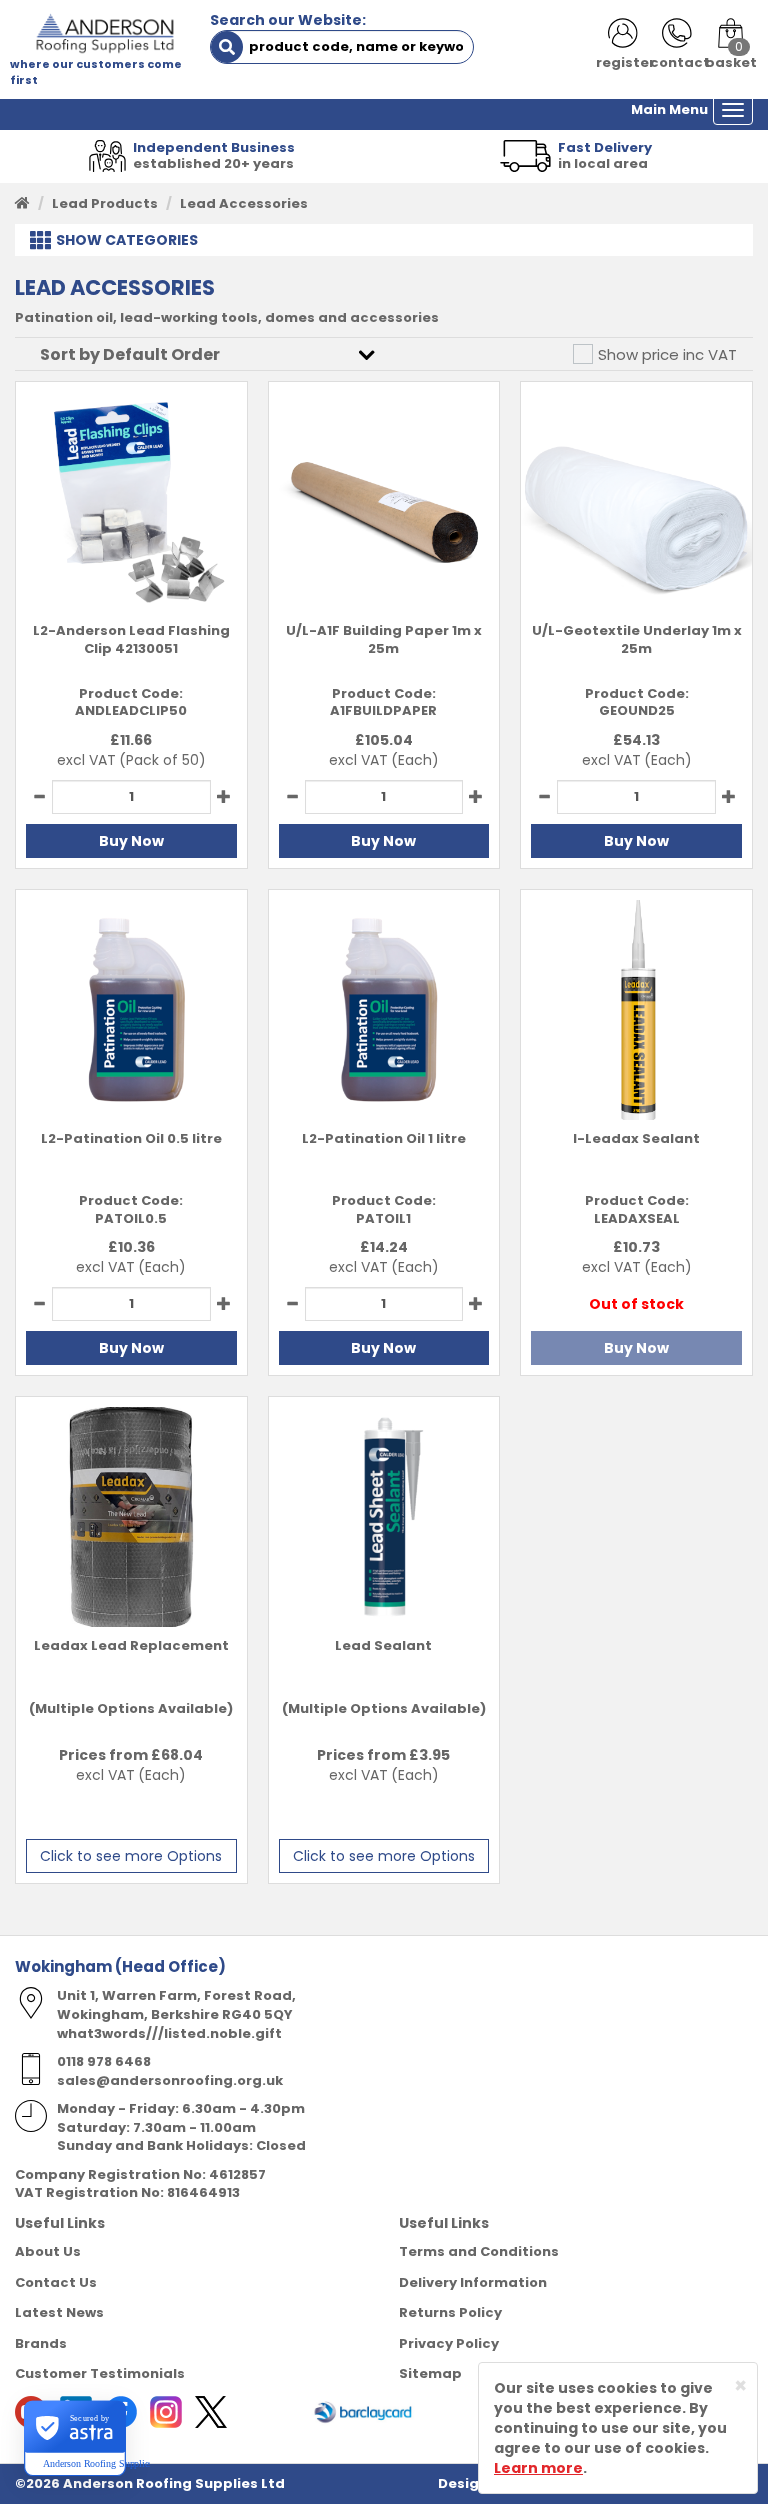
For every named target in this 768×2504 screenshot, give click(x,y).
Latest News (59, 2312)
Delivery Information (473, 2282)
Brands (41, 2343)
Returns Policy (450, 2312)
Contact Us (56, 2282)
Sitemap (430, 2373)
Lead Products (105, 203)
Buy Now (131, 841)
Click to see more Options (131, 1856)
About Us (48, 2251)
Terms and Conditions (479, 2251)
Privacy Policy (449, 2343)
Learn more (538, 2468)
